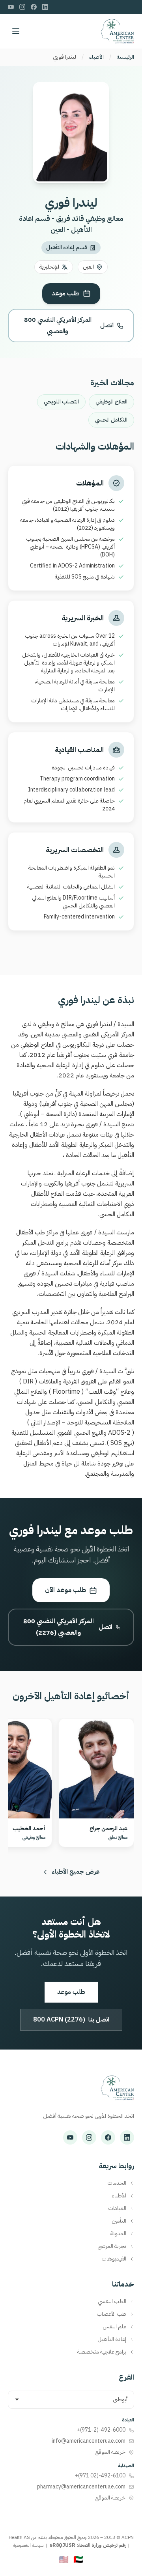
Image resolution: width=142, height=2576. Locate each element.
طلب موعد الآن (65, 1590)
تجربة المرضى (112, 2246)
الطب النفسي (112, 2302)
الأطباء (96, 57)
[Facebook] (34, 7)
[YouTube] (11, 7)
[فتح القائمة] (16, 31)
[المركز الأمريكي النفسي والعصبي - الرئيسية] (117, 31)
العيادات (117, 2208)
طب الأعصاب (111, 2314)
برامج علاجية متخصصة (102, 2352)
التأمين (119, 2221)
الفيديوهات (114, 2259)
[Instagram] (22, 7)
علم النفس (114, 2327)
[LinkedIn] (45, 7)
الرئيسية (125, 57)
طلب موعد (66, 293)
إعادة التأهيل (112, 2339)
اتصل (69, 326)
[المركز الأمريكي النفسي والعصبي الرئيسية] (117, 2092)
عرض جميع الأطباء (76, 1872)
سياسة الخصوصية (28, 2545)
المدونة (118, 2234)
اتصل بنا (71, 2020)
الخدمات (117, 2183)
